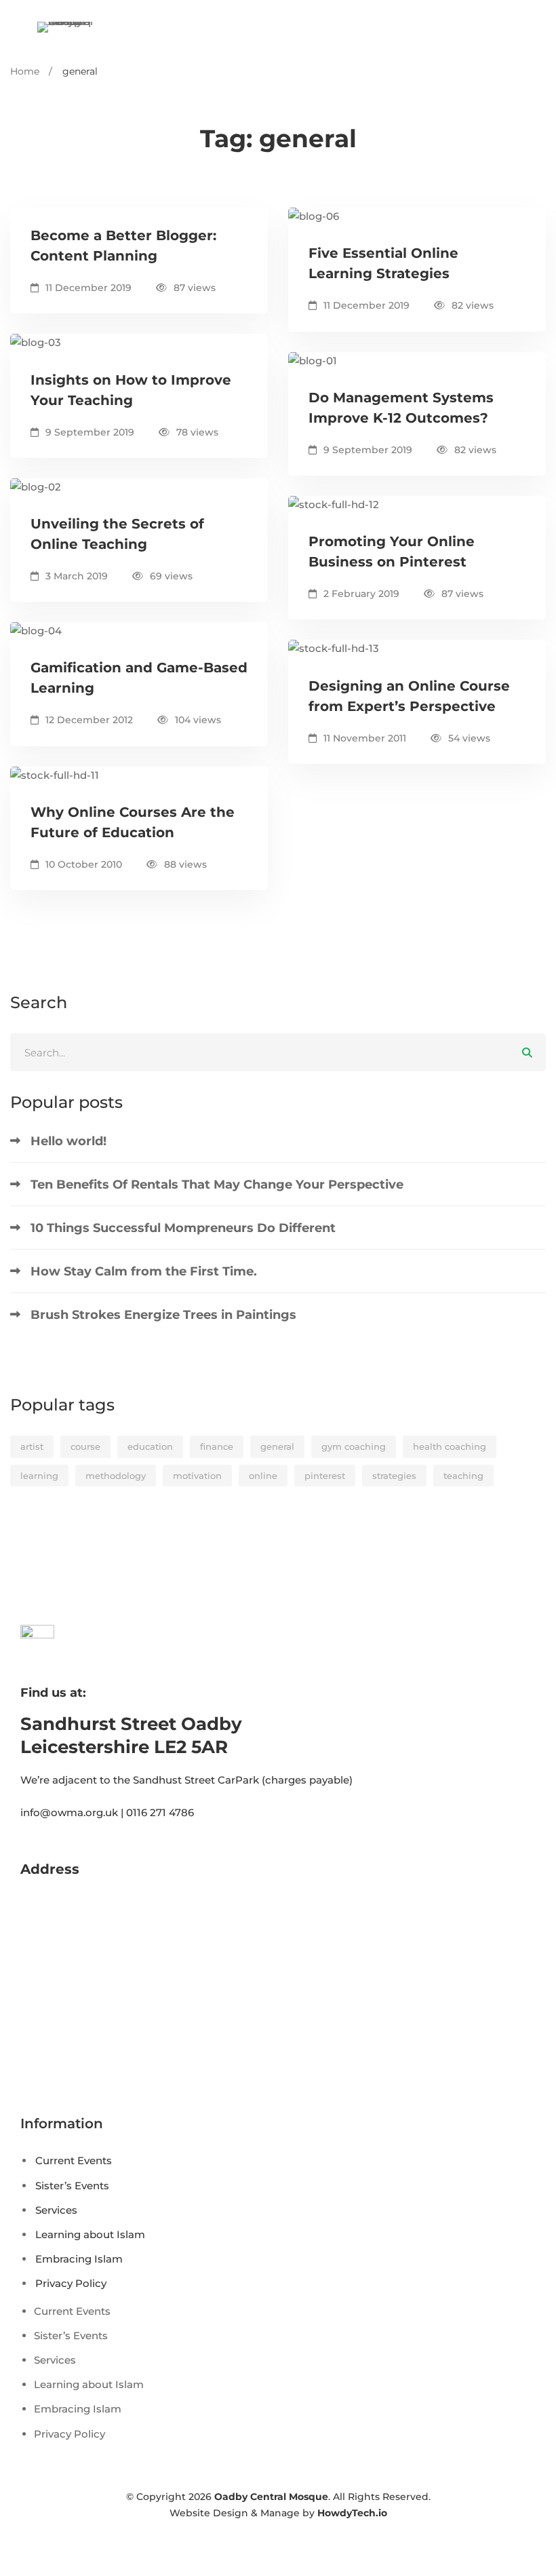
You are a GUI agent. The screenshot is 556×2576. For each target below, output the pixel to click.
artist (32, 1446)
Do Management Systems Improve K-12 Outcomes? (401, 408)
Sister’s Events (72, 2186)
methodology (116, 1476)
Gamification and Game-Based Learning (139, 678)
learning (39, 1476)
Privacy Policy (71, 2283)
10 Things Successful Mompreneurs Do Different (183, 1228)
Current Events (74, 2160)
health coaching (450, 1446)
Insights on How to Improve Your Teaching (131, 390)
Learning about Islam (90, 2234)
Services (56, 2210)
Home (25, 71)
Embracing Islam (79, 2259)
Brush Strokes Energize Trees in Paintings (163, 1315)
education (150, 1446)
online (263, 1476)
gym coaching (354, 1446)
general (277, 1446)
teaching (463, 1476)
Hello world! (68, 1141)
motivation (197, 1476)
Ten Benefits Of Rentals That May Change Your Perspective (217, 1185)
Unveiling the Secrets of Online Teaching (117, 534)
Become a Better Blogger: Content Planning (123, 246)
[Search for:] (278, 1053)
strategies (394, 1476)
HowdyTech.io (352, 2513)
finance (217, 1446)
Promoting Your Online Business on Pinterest (392, 552)
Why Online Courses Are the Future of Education (133, 822)
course (85, 1446)
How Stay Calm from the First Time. (144, 1271)
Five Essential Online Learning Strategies (383, 263)
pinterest (325, 1476)
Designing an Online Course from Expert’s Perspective (409, 696)
